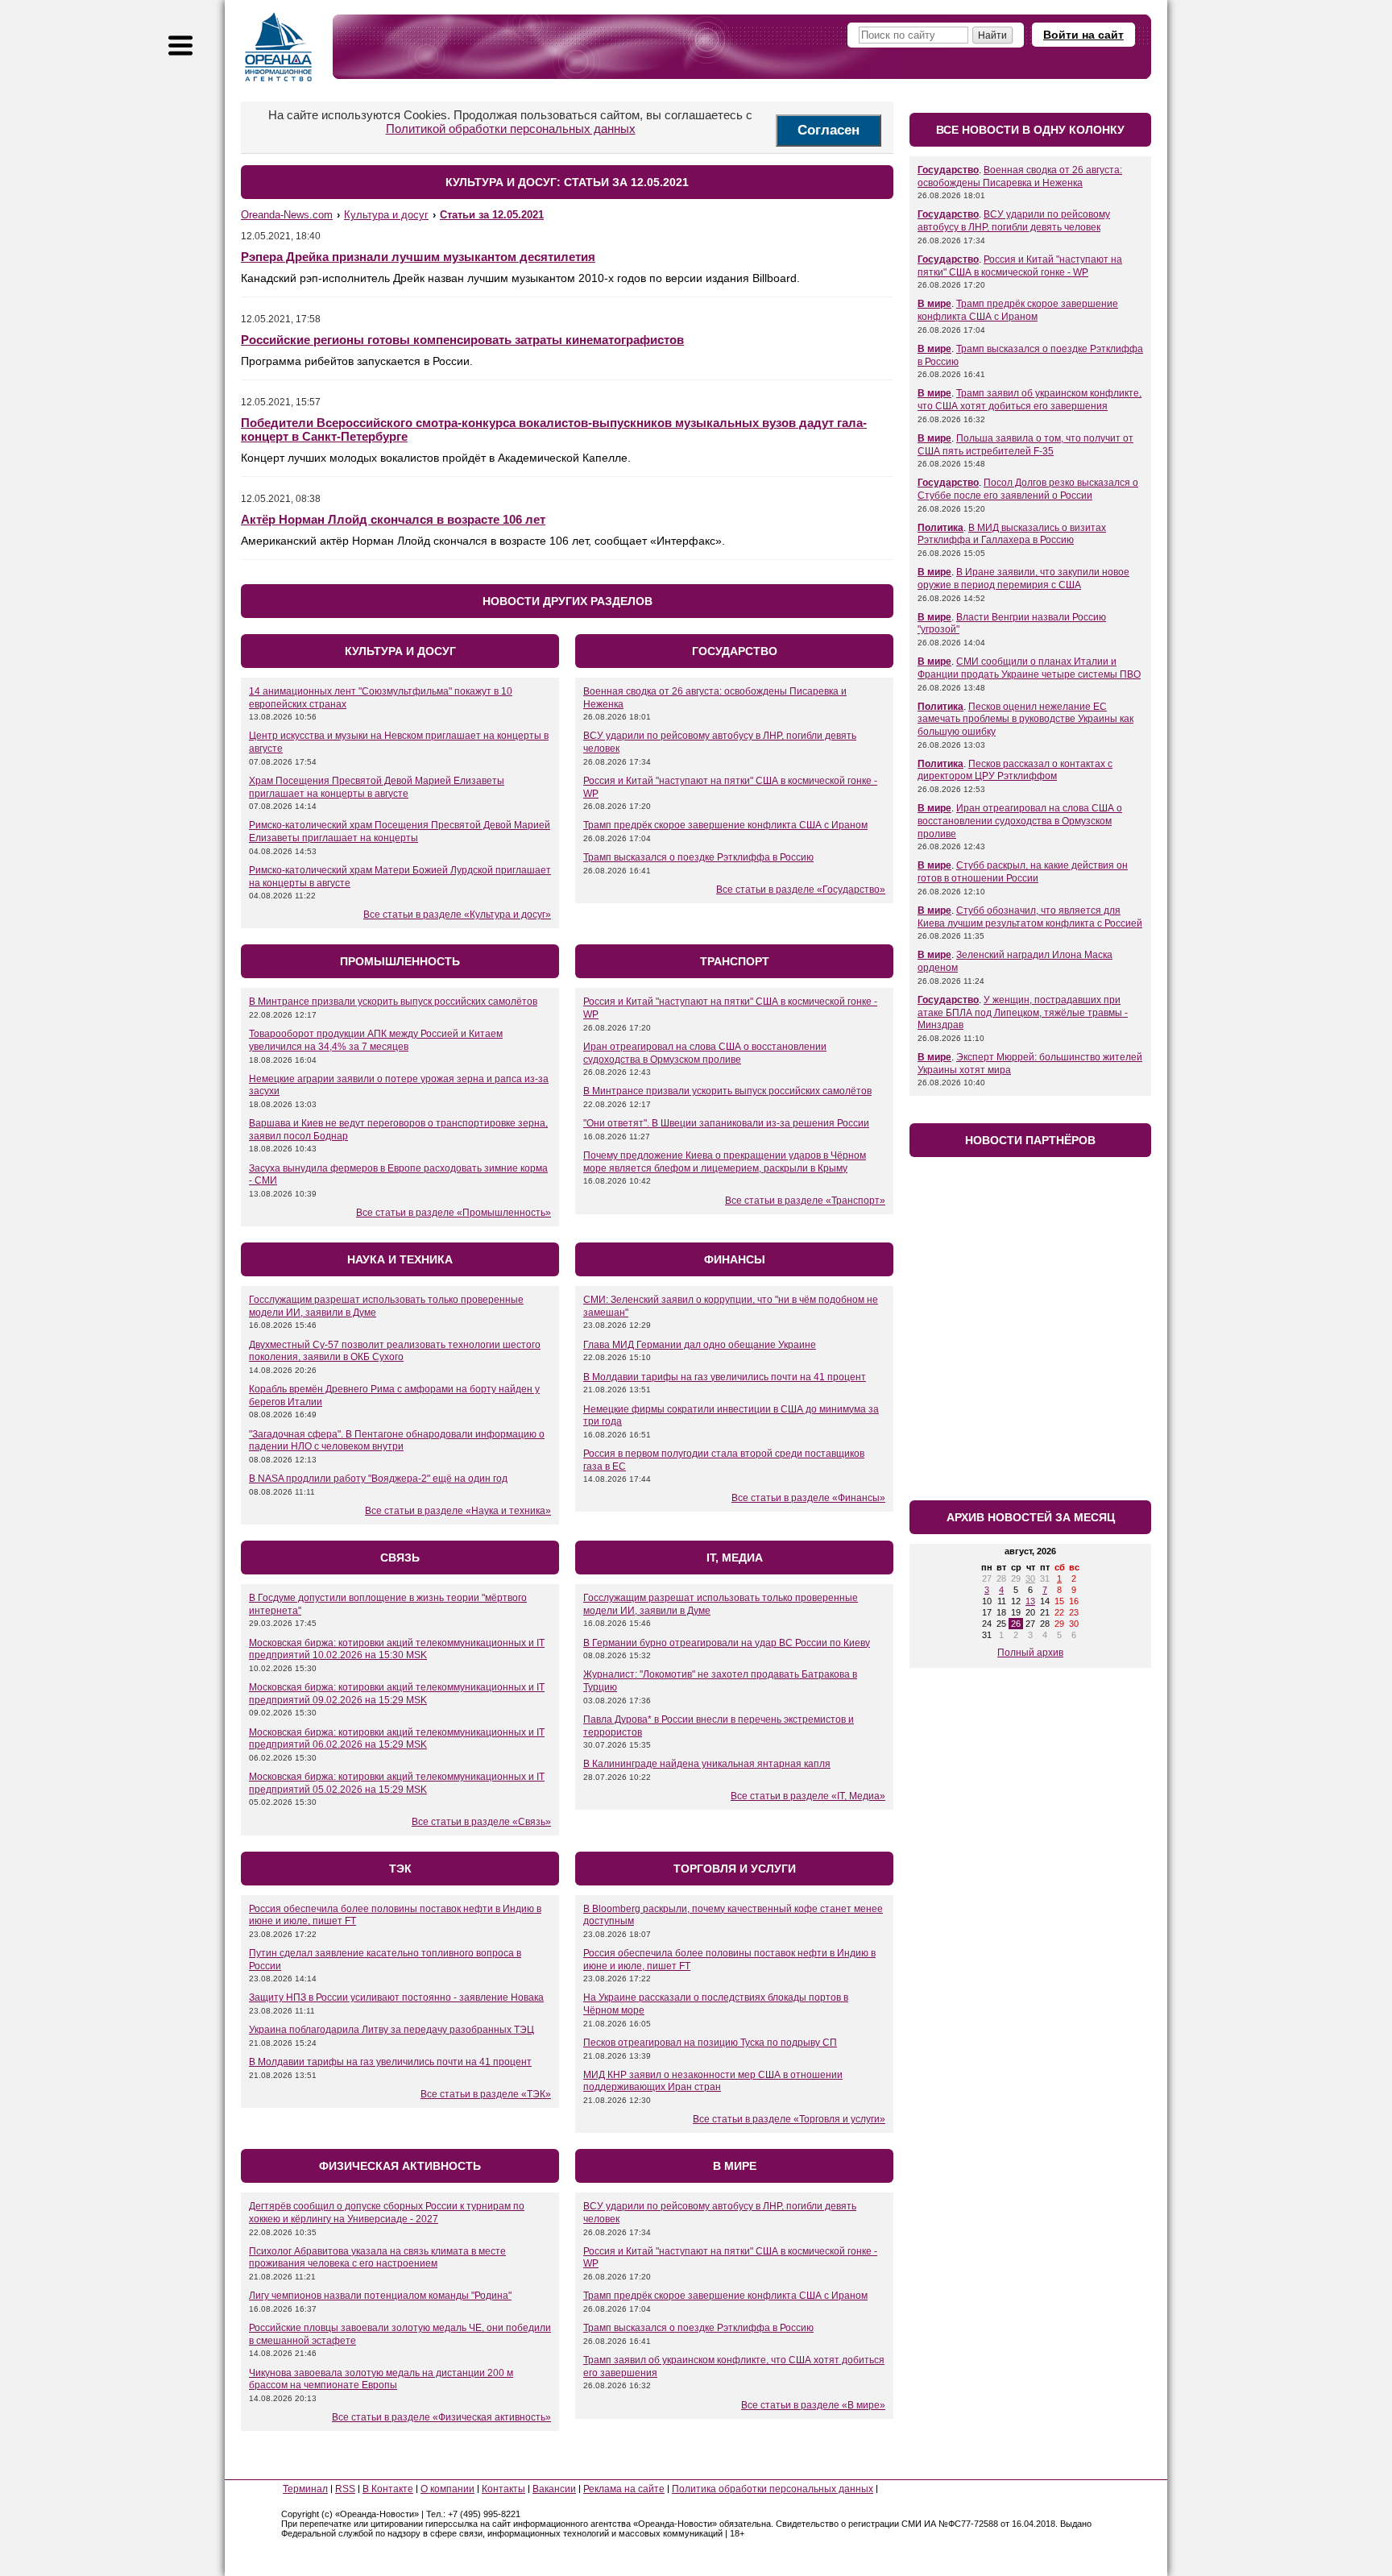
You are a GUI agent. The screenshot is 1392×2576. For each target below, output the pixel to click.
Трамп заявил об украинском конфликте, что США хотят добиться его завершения (1029, 400)
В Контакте (388, 2489)
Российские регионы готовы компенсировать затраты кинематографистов (462, 340)
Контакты (503, 2489)
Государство (948, 170)
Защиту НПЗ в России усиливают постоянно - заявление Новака (396, 1997)
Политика (940, 528)
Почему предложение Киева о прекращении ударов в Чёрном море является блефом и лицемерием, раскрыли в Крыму (725, 1162)
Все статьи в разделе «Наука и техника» (458, 1511)
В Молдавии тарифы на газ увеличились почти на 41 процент (725, 1377)
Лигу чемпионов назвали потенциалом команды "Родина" (380, 2296)
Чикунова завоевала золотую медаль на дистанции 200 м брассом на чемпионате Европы (381, 2379)
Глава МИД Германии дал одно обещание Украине (700, 1345)
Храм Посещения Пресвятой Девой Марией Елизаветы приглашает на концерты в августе (377, 787)
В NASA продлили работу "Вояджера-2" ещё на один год (378, 1479)
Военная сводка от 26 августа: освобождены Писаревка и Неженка (1020, 176)
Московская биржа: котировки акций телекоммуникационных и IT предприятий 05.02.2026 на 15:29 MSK (397, 1783)
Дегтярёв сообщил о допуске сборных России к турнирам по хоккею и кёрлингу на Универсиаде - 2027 (387, 2213)
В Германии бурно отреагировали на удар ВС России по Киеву (727, 1643)
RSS (345, 2489)
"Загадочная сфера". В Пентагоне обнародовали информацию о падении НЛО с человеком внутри (397, 1441)
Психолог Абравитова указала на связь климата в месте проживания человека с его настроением (377, 2258)
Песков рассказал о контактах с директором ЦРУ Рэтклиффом (1015, 770)
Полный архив (1030, 1653)
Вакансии (554, 2489)
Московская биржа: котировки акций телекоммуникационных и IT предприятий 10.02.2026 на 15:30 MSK (397, 1649)
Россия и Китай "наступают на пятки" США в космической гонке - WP (1020, 266)
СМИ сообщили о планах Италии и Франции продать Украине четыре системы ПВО (1029, 668)
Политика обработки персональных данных (773, 2489)
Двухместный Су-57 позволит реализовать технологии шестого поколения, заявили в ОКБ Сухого (395, 1351)
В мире (934, 304)
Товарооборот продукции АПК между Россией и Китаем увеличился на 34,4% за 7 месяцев (376, 1040)
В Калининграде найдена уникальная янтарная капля (707, 1764)
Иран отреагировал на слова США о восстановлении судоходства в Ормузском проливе (705, 1053)
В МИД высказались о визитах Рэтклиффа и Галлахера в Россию (1012, 534)
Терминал (305, 2489)
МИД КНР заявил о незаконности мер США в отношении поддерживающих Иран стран (713, 2081)
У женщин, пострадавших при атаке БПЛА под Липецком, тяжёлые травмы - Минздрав (1023, 1012)
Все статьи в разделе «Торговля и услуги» (789, 2119)
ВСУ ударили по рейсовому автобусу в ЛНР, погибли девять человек (1014, 221)
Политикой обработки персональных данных (511, 129)
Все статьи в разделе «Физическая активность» (441, 2417)
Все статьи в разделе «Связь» (481, 1822)
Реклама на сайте (624, 2489)
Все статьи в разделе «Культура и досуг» (457, 915)
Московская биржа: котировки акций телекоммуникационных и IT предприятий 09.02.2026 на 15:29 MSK (397, 1694)
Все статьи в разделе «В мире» (813, 2405)
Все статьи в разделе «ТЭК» (486, 2094)
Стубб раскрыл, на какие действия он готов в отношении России (1023, 872)
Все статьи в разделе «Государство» (801, 890)
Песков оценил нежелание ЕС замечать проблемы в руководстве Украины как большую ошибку (1025, 719)
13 (1030, 1601)
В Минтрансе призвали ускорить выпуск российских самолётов (393, 1002)
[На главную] (279, 47)
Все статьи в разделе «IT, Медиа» (808, 1796)
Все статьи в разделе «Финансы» (808, 1498)
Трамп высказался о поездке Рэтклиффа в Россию (698, 857)
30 (1030, 1578)
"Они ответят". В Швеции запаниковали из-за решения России (726, 1123)
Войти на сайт (1083, 35)
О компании (447, 2489)
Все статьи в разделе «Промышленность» (454, 1213)
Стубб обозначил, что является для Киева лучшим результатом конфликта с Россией (1030, 917)
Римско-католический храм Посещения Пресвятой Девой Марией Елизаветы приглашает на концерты (400, 832)
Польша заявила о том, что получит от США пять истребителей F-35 (1025, 445)
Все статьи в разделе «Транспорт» (805, 1201)
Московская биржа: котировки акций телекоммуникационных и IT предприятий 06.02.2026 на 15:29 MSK (397, 1739)
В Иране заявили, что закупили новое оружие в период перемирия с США (1023, 579)
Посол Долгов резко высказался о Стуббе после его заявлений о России (1028, 489)
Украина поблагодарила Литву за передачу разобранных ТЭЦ (391, 2030)
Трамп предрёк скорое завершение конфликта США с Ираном (725, 825)
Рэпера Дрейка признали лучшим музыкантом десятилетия (418, 257)
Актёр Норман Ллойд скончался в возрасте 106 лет (393, 519)
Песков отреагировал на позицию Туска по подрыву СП (710, 2043)
